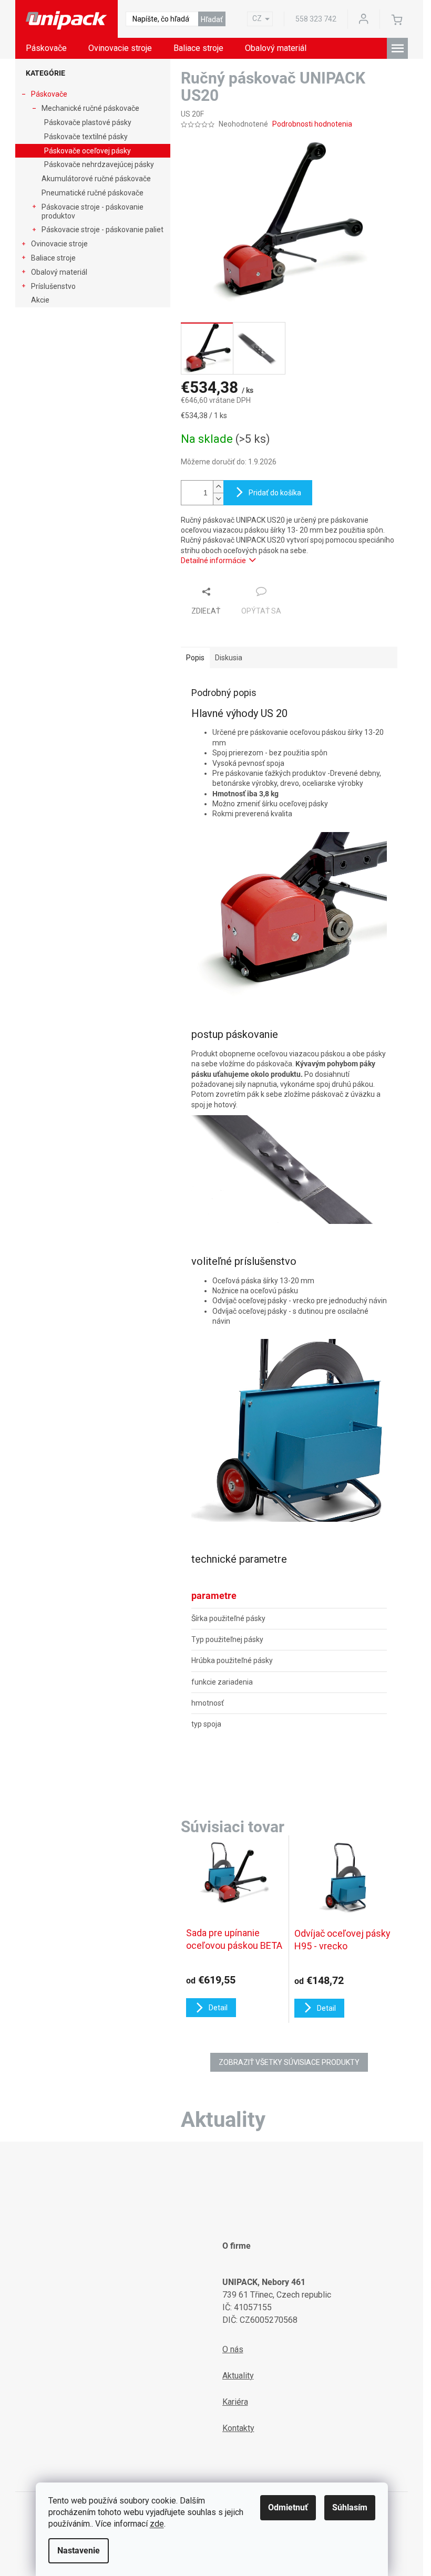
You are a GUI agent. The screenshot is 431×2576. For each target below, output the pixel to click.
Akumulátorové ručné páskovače (96, 179)
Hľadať (212, 19)
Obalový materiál (59, 272)
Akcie (40, 300)
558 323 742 (316, 19)
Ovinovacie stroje (59, 244)
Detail (218, 2008)
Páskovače (49, 94)
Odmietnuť (288, 2507)
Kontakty (238, 2428)
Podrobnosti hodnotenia (312, 124)
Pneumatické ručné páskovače (93, 193)
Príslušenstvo (53, 286)
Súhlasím (350, 2507)
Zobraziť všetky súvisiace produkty (289, 2062)
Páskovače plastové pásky (88, 122)
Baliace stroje (53, 258)
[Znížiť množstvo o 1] (218, 499)
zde (157, 2524)
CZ (257, 18)
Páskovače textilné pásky (86, 137)
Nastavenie (79, 2551)
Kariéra (235, 2402)
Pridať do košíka (275, 493)
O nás (233, 2349)
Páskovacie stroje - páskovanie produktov (93, 211)
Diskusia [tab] (229, 658)
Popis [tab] (195, 658)
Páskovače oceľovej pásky (88, 151)
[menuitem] (46, 48)
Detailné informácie (213, 560)
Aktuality (238, 2376)
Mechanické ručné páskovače (90, 108)
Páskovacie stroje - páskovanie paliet (102, 230)
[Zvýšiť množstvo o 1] (218, 487)
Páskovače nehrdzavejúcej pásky (99, 164)
